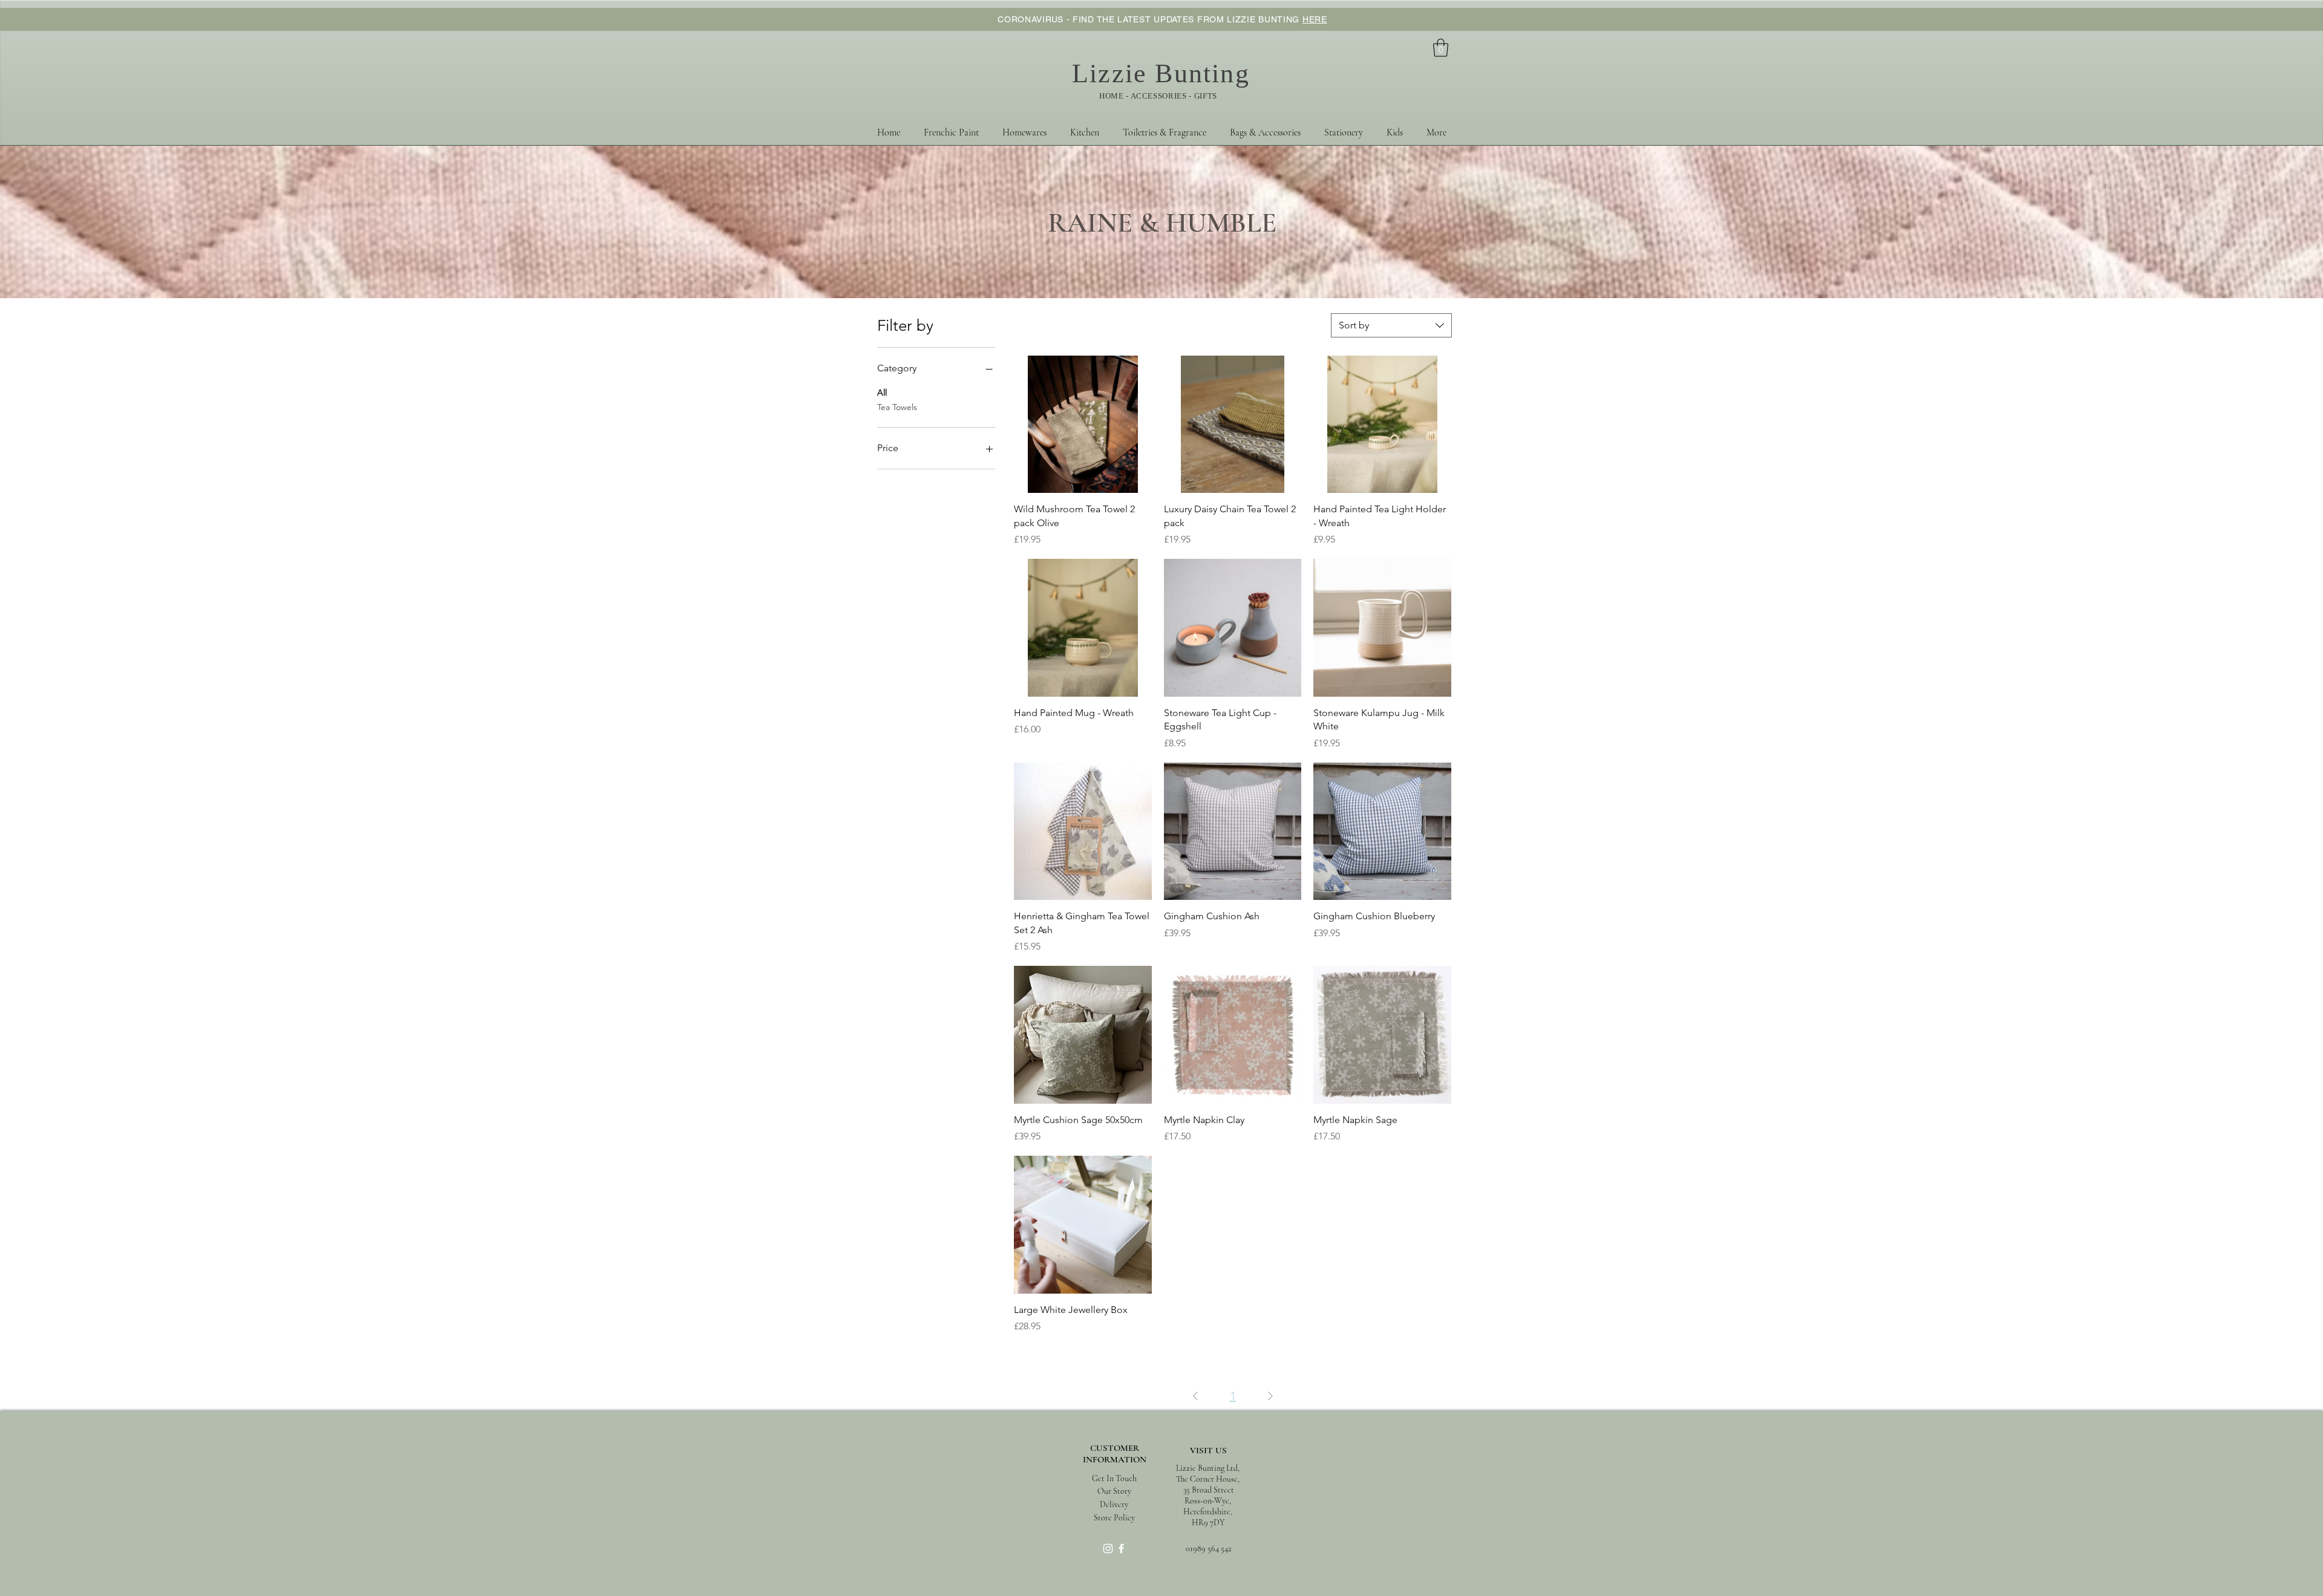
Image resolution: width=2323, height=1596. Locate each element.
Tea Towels (897, 407)
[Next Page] (1270, 1396)
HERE (1315, 19)
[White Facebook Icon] (1121, 1549)
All (882, 392)
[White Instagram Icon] (1108, 1549)
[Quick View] (1083, 425)
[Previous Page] (1195, 1396)
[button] (1441, 48)
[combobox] (1391, 325)
